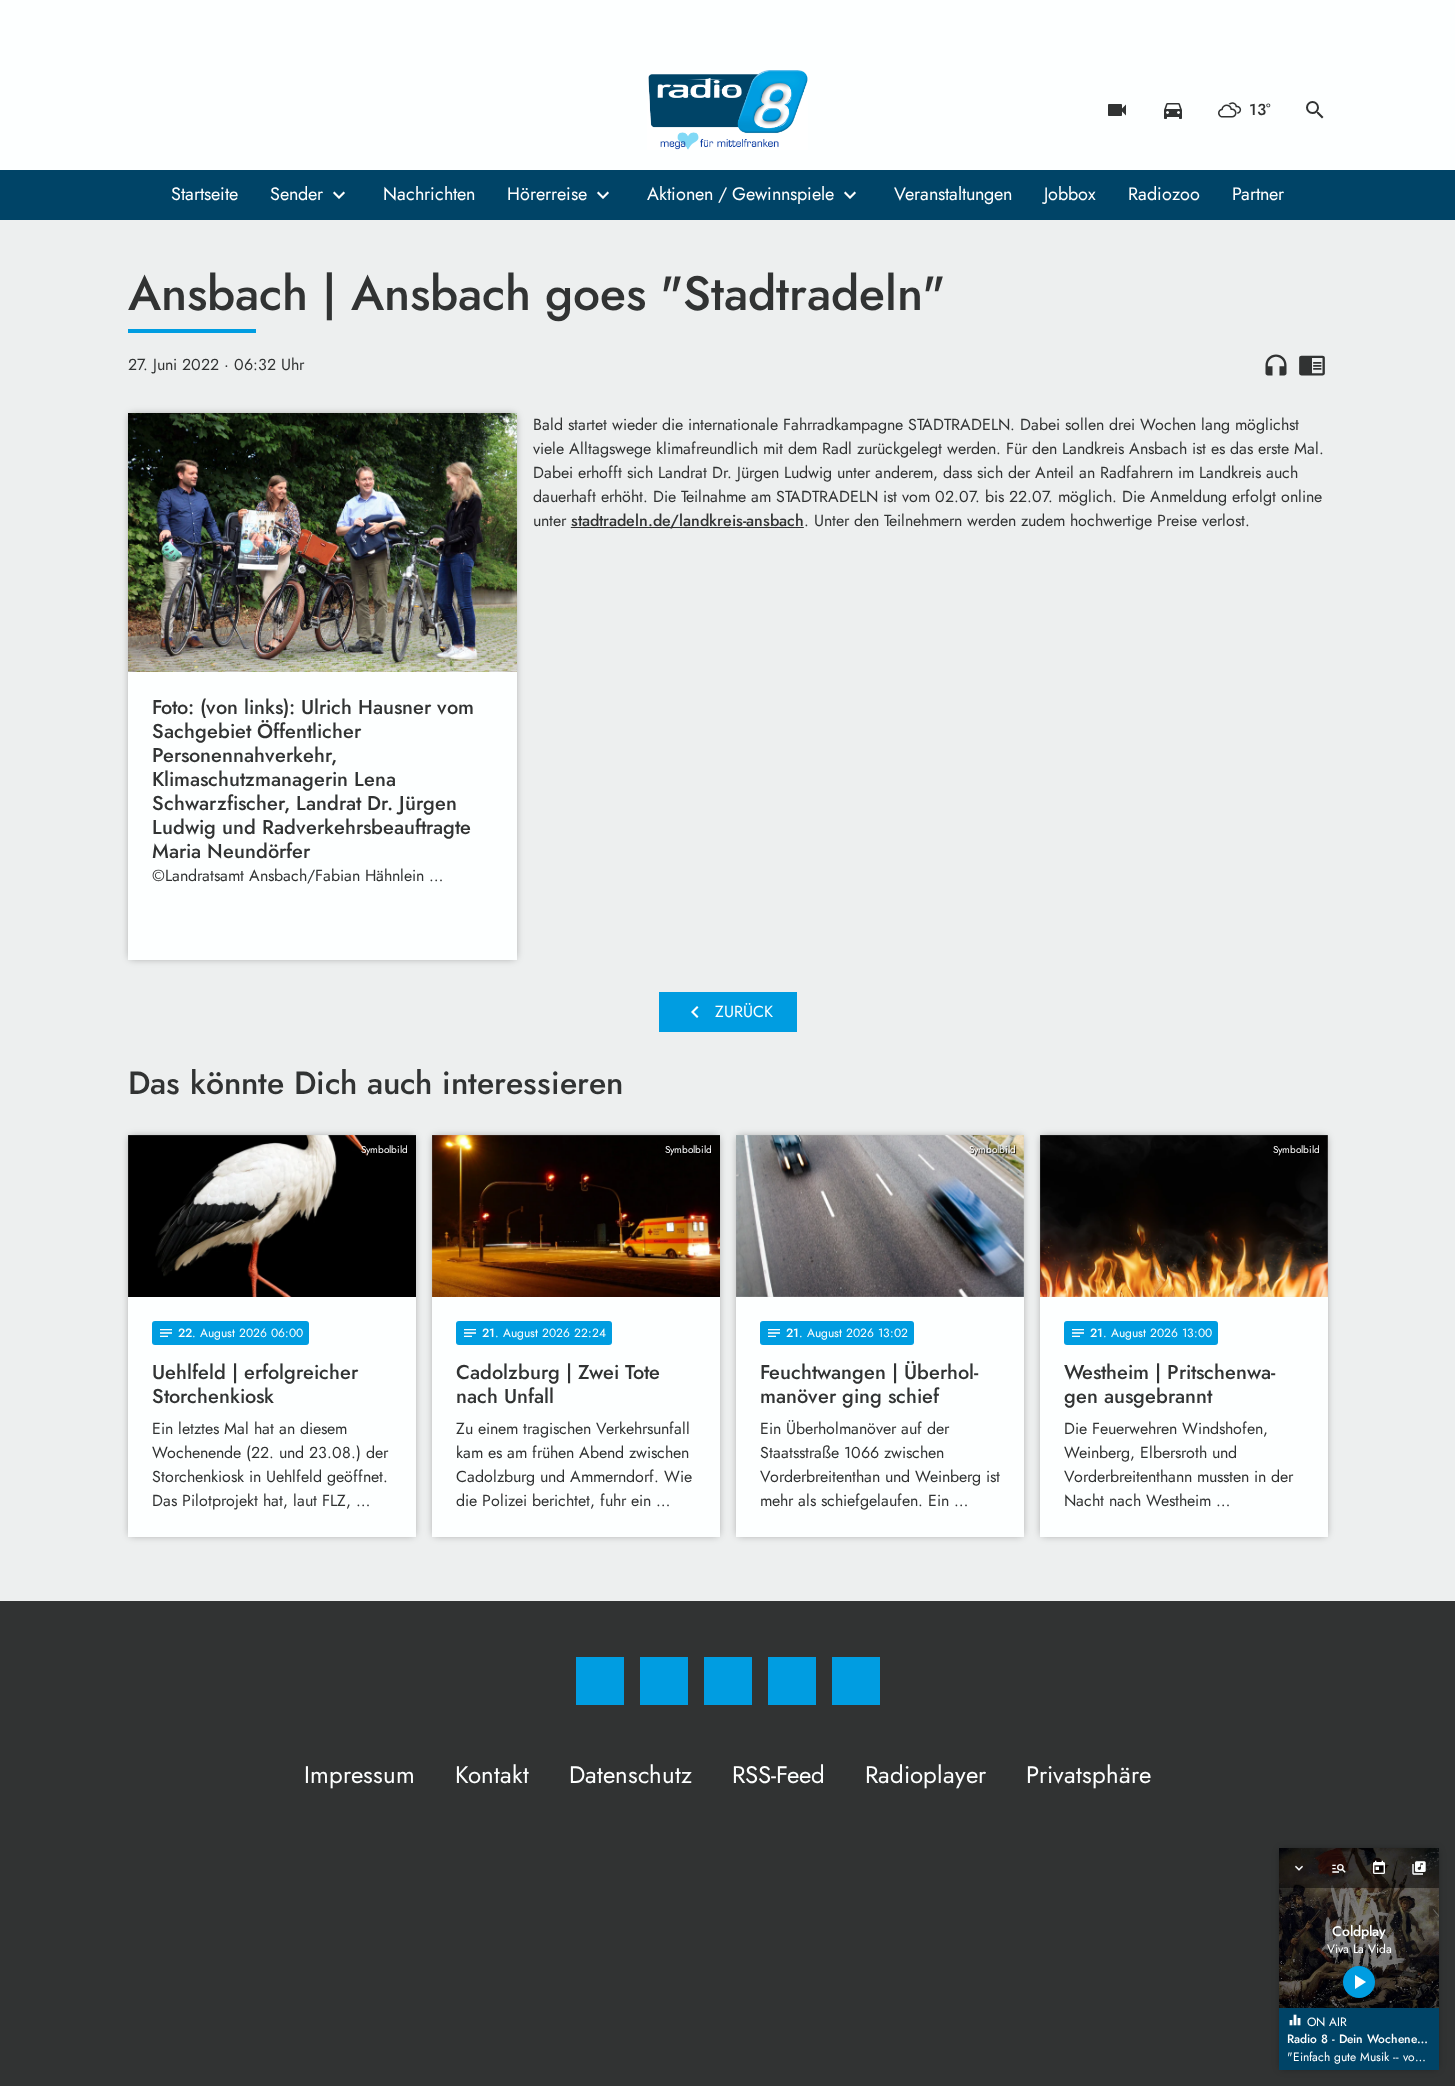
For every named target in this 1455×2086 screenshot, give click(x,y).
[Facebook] (148, 110)
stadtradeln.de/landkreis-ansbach (687, 520)
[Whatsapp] (228, 110)
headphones (1276, 365)
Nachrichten (429, 194)
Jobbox (1070, 194)
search (1315, 110)
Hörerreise (547, 194)
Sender (296, 194)
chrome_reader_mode (1312, 365)
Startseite (204, 194)
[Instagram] (188, 110)
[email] (308, 110)
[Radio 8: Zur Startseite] (728, 110)
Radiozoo (1164, 194)
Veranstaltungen (953, 194)
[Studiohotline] (268, 110)
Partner (1258, 194)
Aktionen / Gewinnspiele (740, 194)
